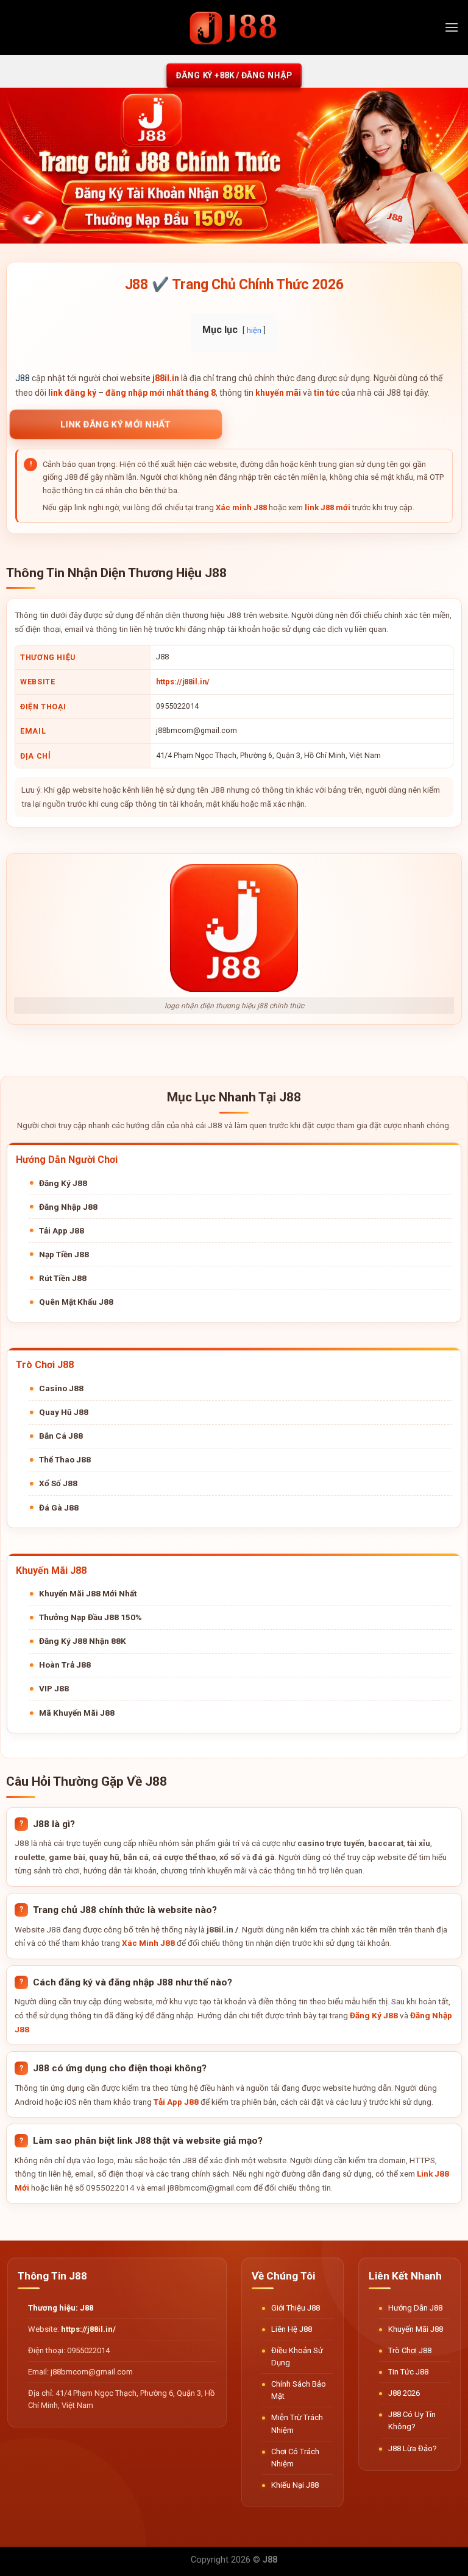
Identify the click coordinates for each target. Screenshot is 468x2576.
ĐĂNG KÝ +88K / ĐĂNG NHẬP (234, 75)
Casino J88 (61, 1388)
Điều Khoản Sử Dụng (297, 2357)
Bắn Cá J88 (61, 1436)
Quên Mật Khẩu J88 (76, 1302)
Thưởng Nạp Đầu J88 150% (90, 1617)
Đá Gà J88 (59, 1507)
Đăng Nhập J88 (68, 1207)
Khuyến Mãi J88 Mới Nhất (88, 1593)
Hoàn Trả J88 (65, 1665)
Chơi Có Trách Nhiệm (295, 2458)
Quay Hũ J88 (64, 1412)
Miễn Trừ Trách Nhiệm (297, 2423)
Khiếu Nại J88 (295, 2485)
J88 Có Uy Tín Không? (412, 2420)
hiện (254, 330)
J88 (23, 378)
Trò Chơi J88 (410, 2350)
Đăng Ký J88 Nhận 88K (83, 1641)
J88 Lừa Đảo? (413, 2448)
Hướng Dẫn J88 (415, 2308)
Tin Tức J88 (408, 2372)
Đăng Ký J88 (63, 1183)
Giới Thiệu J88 (296, 2308)
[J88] (234, 27)
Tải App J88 (62, 1230)
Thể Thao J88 (65, 1459)
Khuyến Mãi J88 (416, 2329)
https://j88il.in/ (183, 682)
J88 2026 (404, 2393)
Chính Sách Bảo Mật (299, 2390)
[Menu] (452, 27)
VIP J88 (54, 1688)
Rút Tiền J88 (63, 1278)
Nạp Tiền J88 (64, 1254)
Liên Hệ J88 (292, 2329)
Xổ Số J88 (58, 1483)
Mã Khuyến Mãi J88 (77, 1713)
